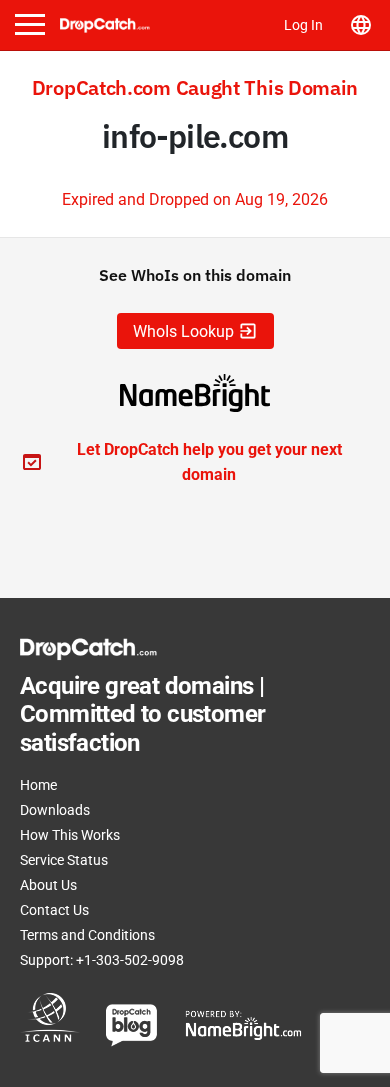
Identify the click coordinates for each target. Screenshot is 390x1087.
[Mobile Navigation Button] (30, 24)
